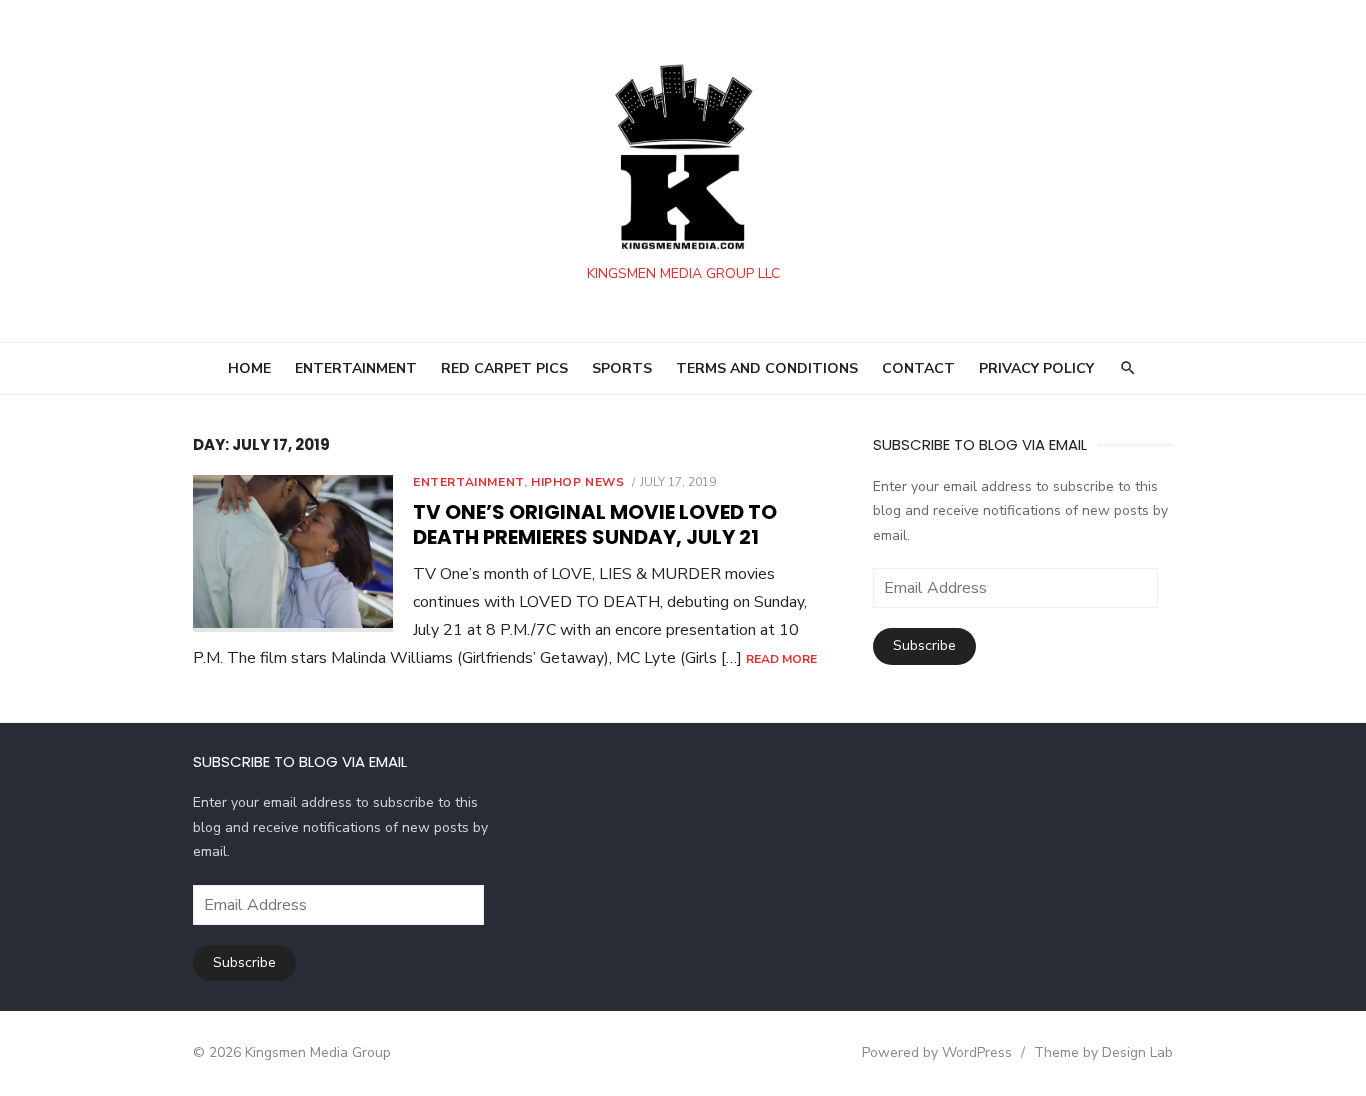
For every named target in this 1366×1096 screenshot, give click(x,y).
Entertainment (468, 482)
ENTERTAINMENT (356, 368)
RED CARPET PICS (504, 368)
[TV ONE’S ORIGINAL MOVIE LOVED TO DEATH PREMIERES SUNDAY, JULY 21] (293, 554)
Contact (918, 368)
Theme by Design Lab (1103, 1052)
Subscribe (924, 645)
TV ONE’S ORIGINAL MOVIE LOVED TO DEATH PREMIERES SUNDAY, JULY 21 (595, 524)
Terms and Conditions (767, 368)
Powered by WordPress (937, 1052)
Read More (781, 659)
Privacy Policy (1036, 368)
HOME (249, 368)
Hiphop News (578, 482)
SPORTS (622, 368)
